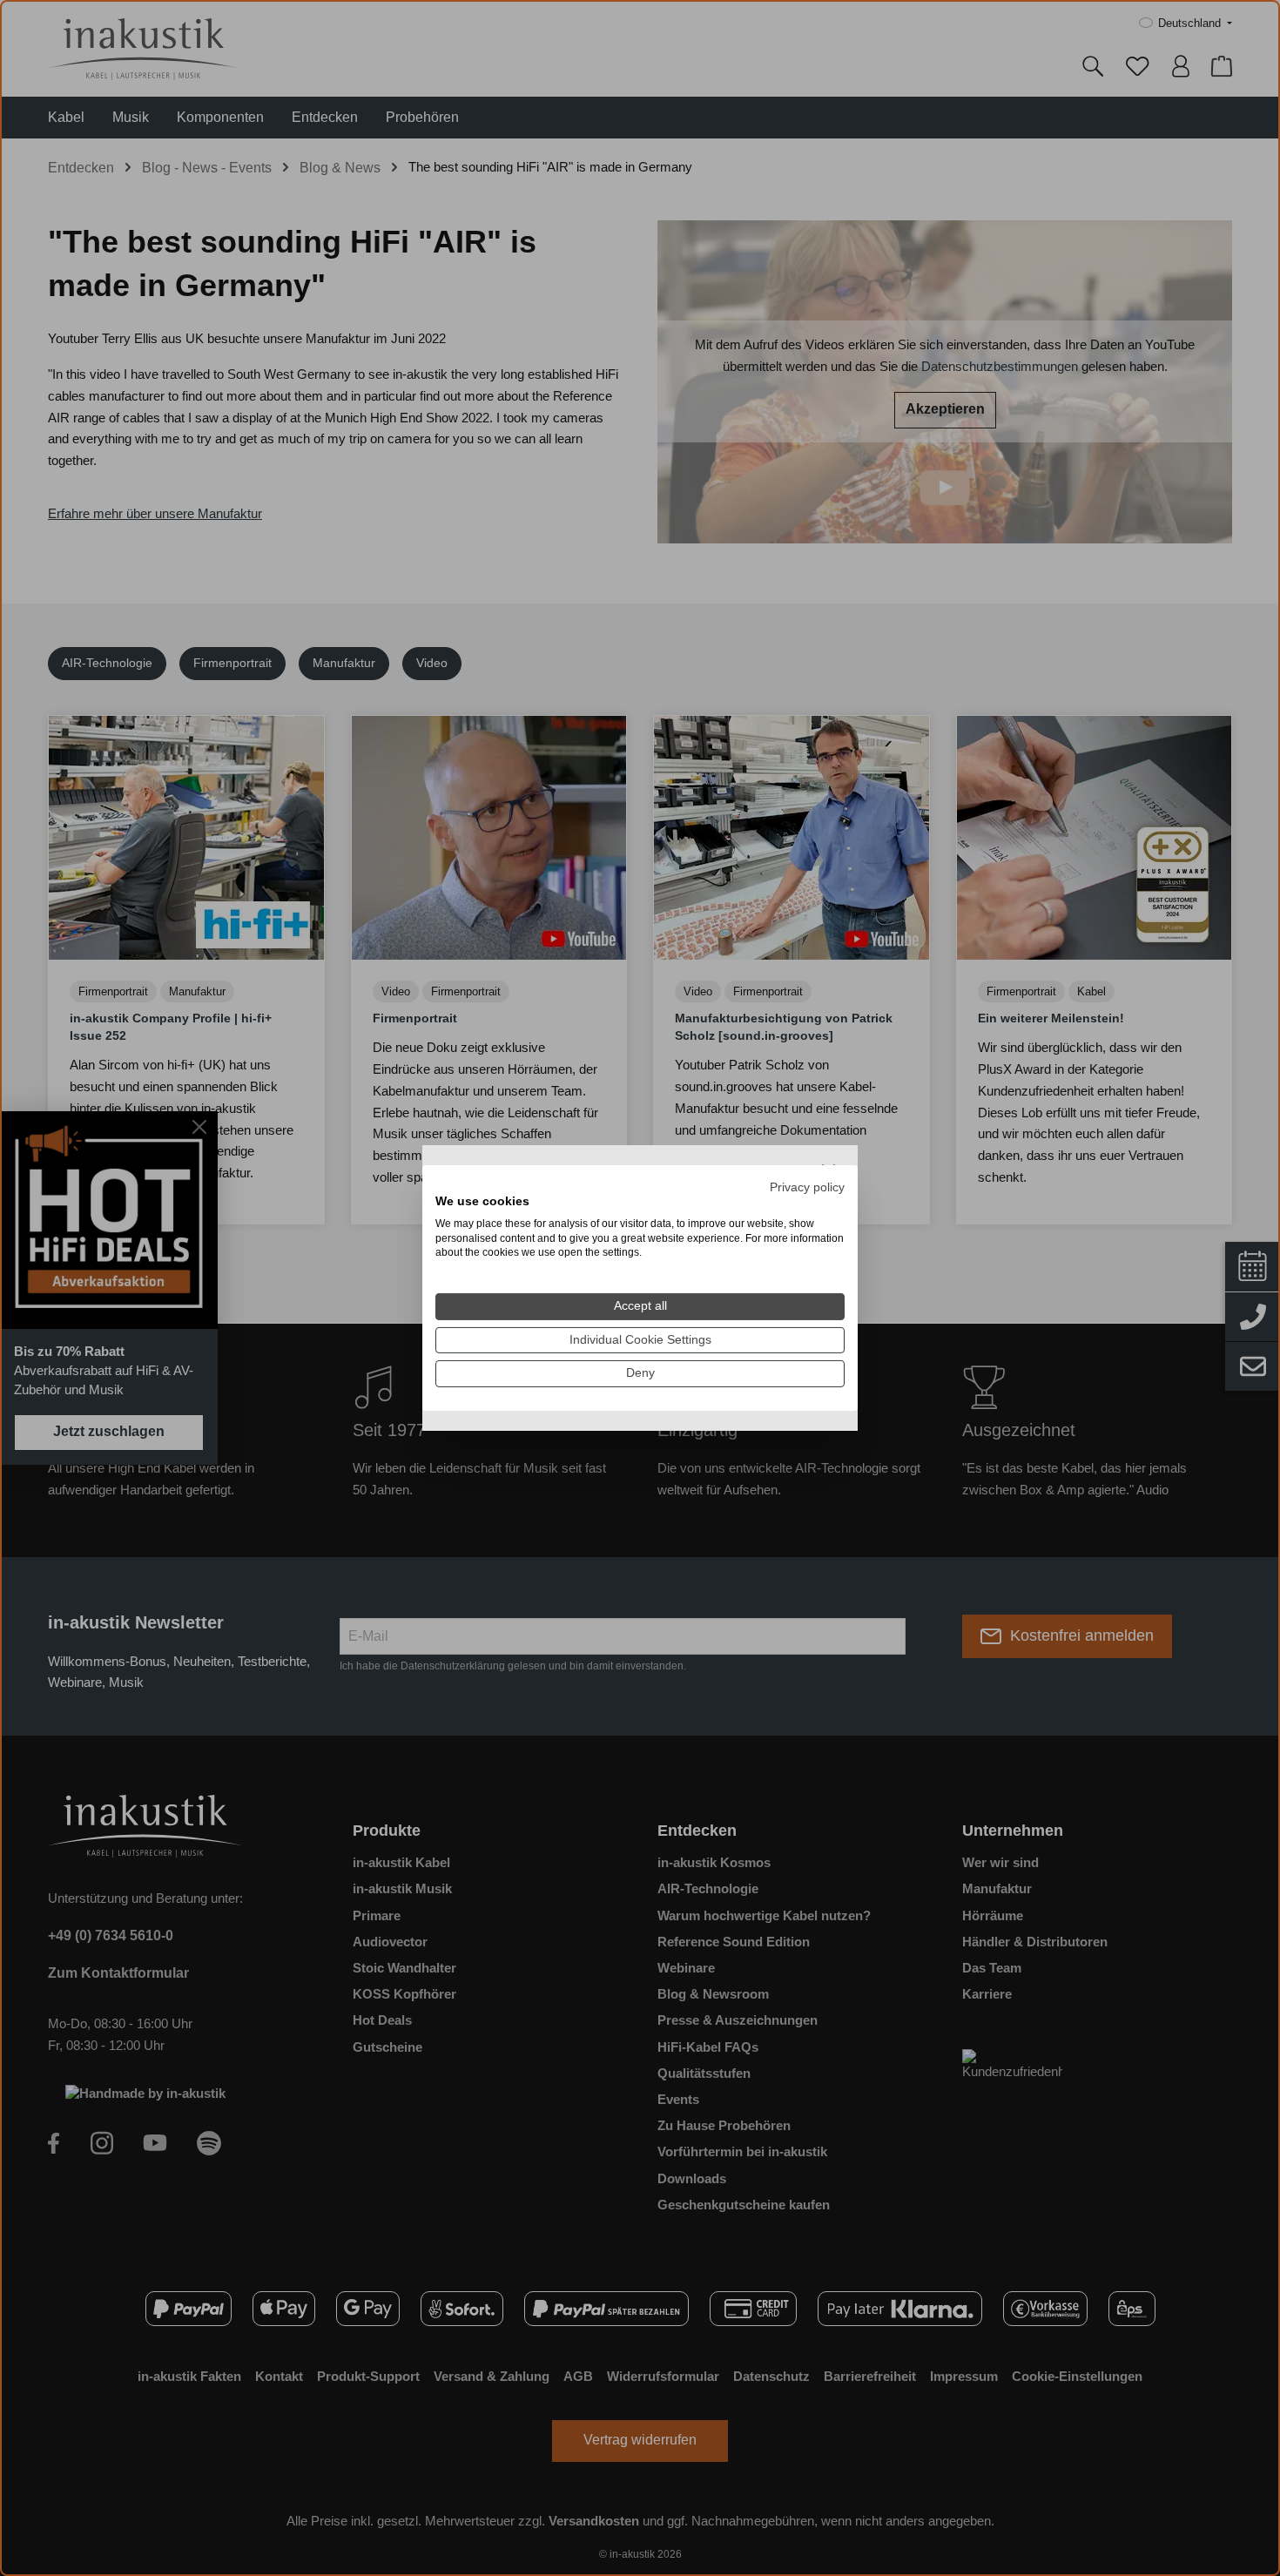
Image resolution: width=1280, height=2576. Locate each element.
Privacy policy (807, 1187)
